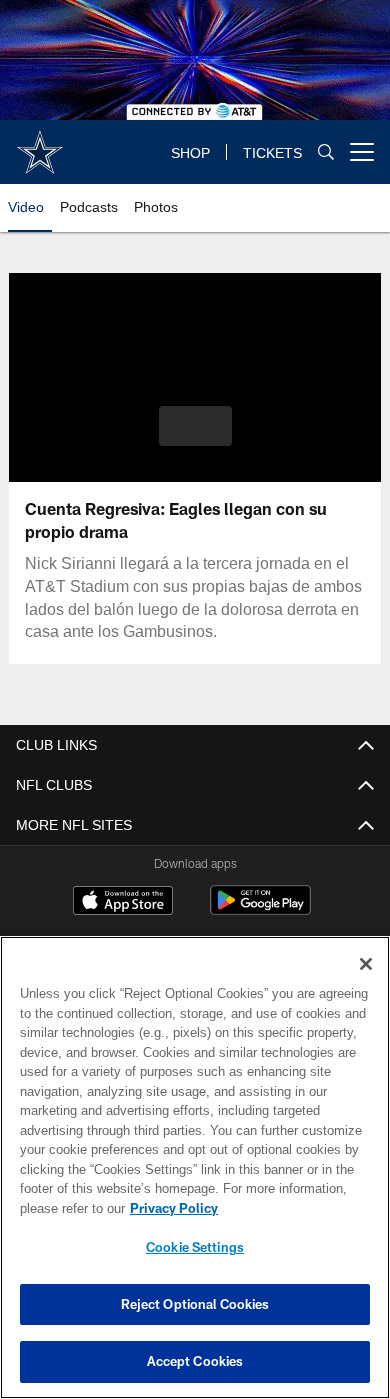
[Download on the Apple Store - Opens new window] (123, 903)
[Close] (366, 964)
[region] (195, 1167)
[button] (195, 426)
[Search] (326, 151)
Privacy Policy (174, 1208)
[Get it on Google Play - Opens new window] (260, 911)
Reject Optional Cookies (195, 1304)
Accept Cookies (195, 1361)
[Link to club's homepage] (40, 144)
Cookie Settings (195, 1247)
